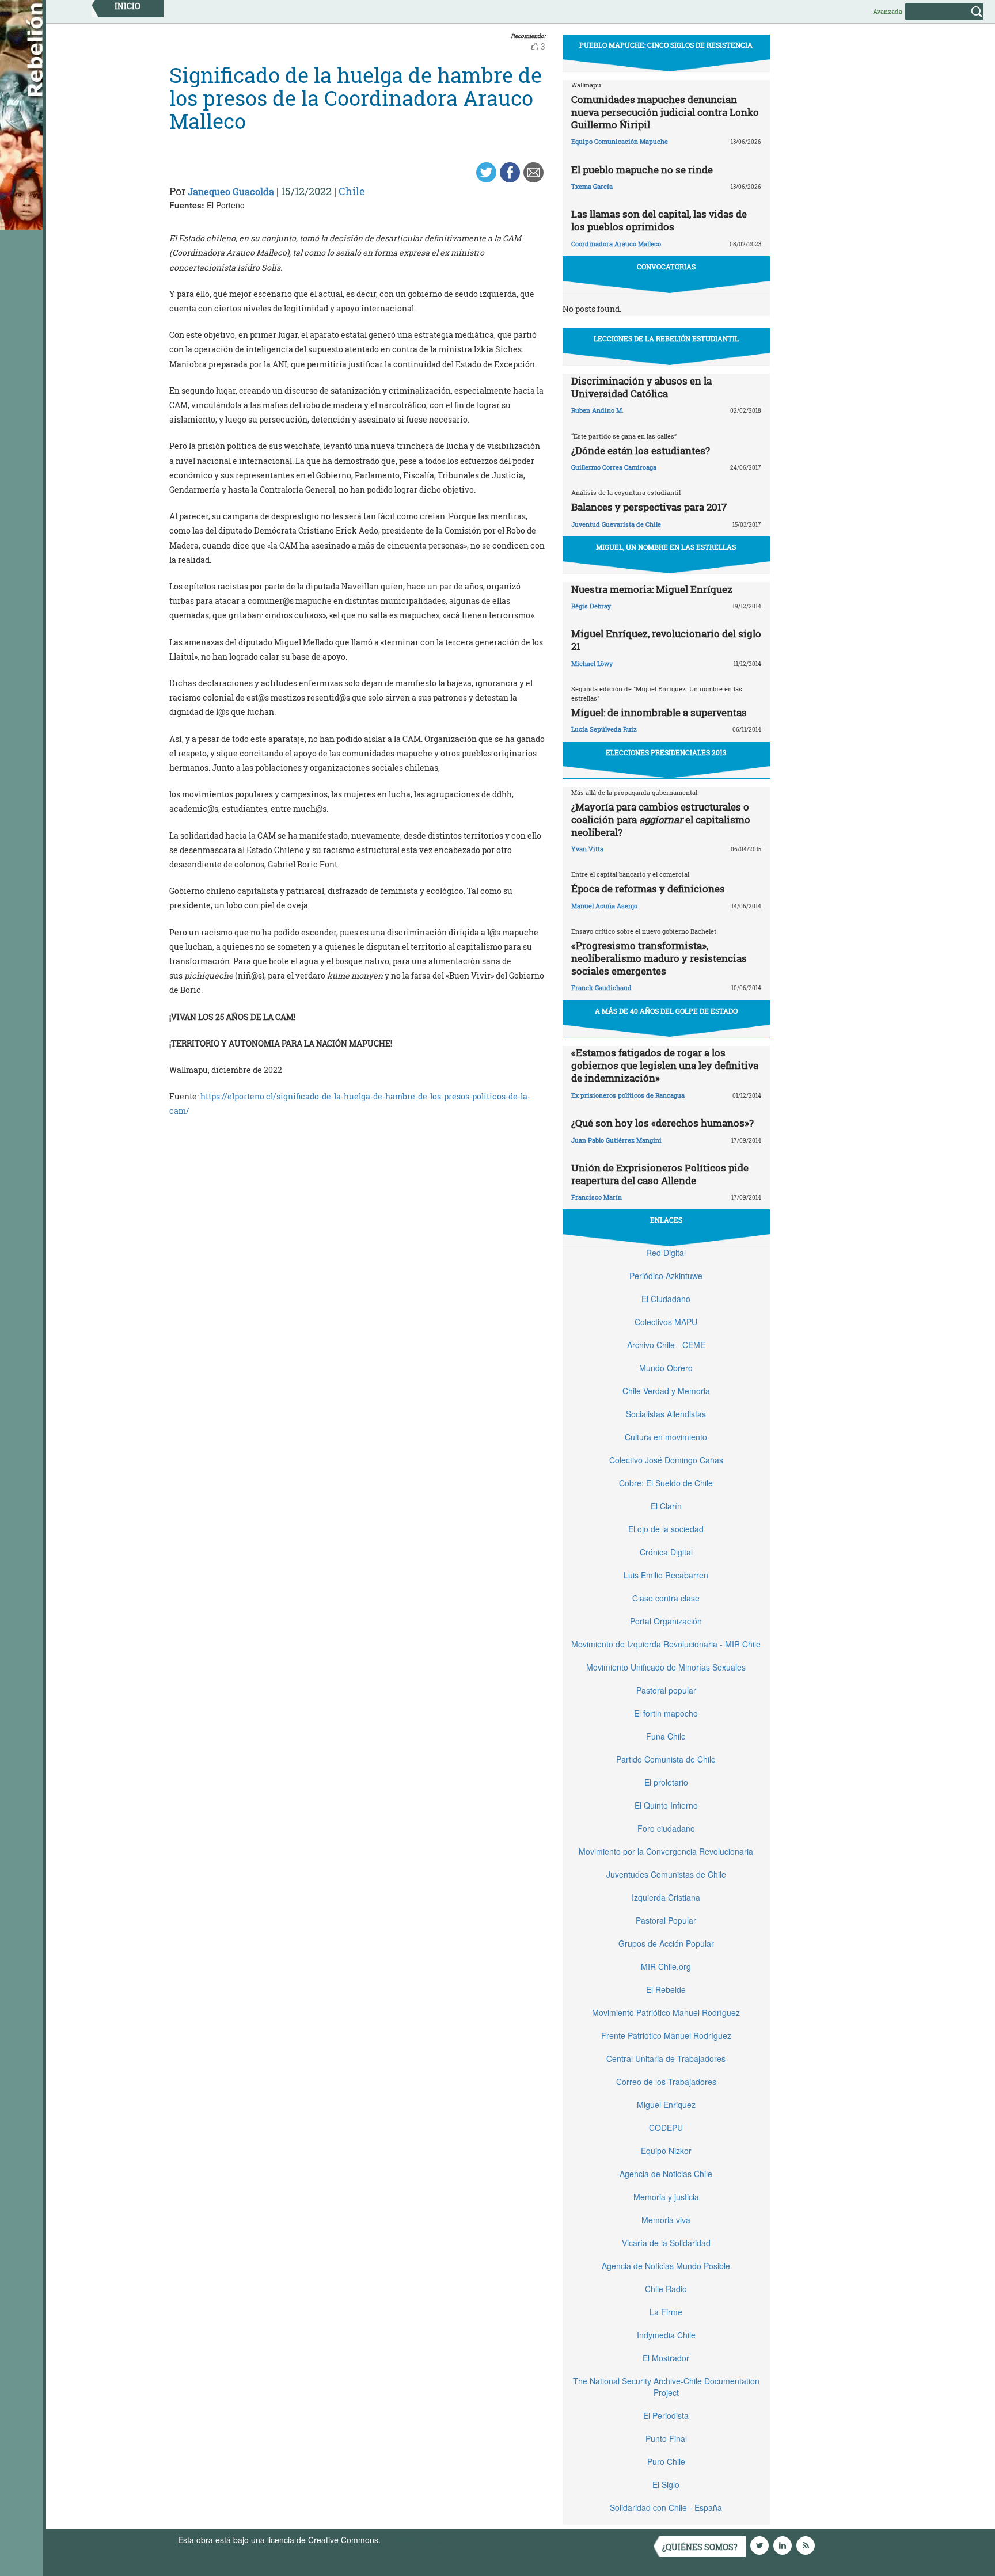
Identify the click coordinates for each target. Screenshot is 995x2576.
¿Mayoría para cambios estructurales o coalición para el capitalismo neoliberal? (661, 819)
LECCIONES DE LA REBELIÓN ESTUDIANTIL (666, 338)
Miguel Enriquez (666, 2105)
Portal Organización (666, 1621)
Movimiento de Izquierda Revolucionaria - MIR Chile (666, 1644)
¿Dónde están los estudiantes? (641, 450)
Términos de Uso (414, 2540)
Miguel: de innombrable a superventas (659, 712)
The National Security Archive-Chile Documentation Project (666, 2387)
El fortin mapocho (666, 1713)
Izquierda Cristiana (666, 1897)
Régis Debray (591, 606)
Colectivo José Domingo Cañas (666, 1460)
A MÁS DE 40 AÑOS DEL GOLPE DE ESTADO (666, 1011)
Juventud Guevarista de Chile (616, 524)
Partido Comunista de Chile (666, 1759)
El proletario (666, 1782)
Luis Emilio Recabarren (666, 1575)
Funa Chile (666, 1736)
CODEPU (666, 2128)
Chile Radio (666, 2289)
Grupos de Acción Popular (666, 1943)
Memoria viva (666, 2220)
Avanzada (888, 11)
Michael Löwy (592, 663)
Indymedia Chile (666, 2335)
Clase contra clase (666, 1598)
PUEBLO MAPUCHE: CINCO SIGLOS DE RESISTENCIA (666, 45)
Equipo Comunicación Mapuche (620, 141)
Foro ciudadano (666, 1828)
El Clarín (666, 1506)
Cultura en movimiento (666, 1437)
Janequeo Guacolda (231, 191)
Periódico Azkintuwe (666, 1276)
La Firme (666, 2312)
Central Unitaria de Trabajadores (666, 2058)
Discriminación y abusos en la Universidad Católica (641, 387)
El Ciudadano (666, 1299)
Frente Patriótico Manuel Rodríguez (666, 2035)
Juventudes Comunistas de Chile (666, 1874)
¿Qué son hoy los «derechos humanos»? (662, 1123)
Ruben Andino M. (597, 410)
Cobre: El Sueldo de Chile (666, 1483)
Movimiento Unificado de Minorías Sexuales (666, 1667)
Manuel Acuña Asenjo (604, 906)
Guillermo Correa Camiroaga (614, 467)
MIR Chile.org (666, 1966)
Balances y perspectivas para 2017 (649, 507)
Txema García (592, 186)
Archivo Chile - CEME (666, 1345)
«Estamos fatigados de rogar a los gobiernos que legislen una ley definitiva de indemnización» (665, 1065)
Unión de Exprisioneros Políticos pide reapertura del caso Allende (660, 1174)
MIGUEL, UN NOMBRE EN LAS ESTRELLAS (666, 547)
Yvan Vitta (587, 849)
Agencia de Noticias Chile (666, 2174)
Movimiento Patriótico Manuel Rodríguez (666, 2012)
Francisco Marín (597, 1197)
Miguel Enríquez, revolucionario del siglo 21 (666, 640)
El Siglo (666, 2484)
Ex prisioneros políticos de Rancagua (628, 1095)
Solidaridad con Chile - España (666, 2507)
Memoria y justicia (666, 2197)
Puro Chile (666, 2461)
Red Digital (666, 1253)
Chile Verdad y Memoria (666, 1391)
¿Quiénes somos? (700, 2547)
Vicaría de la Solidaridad (666, 2243)
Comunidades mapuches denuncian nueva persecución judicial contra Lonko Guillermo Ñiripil (665, 112)
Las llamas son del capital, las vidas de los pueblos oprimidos (659, 220)
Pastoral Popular (666, 1920)
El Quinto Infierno (666, 1805)
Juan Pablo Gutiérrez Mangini (616, 1140)
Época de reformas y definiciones (648, 889)
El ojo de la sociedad (666, 1529)
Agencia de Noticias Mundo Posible (666, 2266)
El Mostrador (666, 2358)
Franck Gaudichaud (601, 988)
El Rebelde (666, 1989)
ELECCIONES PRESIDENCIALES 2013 (666, 752)
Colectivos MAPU (666, 1322)
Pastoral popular (666, 1690)
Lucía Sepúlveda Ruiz (604, 729)
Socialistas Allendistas (666, 1414)
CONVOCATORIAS (666, 267)
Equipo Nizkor (666, 2151)
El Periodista (666, 2415)
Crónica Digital (666, 1552)
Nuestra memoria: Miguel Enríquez (652, 589)
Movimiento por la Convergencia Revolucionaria (666, 1851)
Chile (352, 191)
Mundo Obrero (666, 1368)
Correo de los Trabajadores (666, 2082)
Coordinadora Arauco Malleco (616, 244)
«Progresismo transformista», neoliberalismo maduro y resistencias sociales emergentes (659, 958)
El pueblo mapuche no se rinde (642, 170)
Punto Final (666, 2438)
